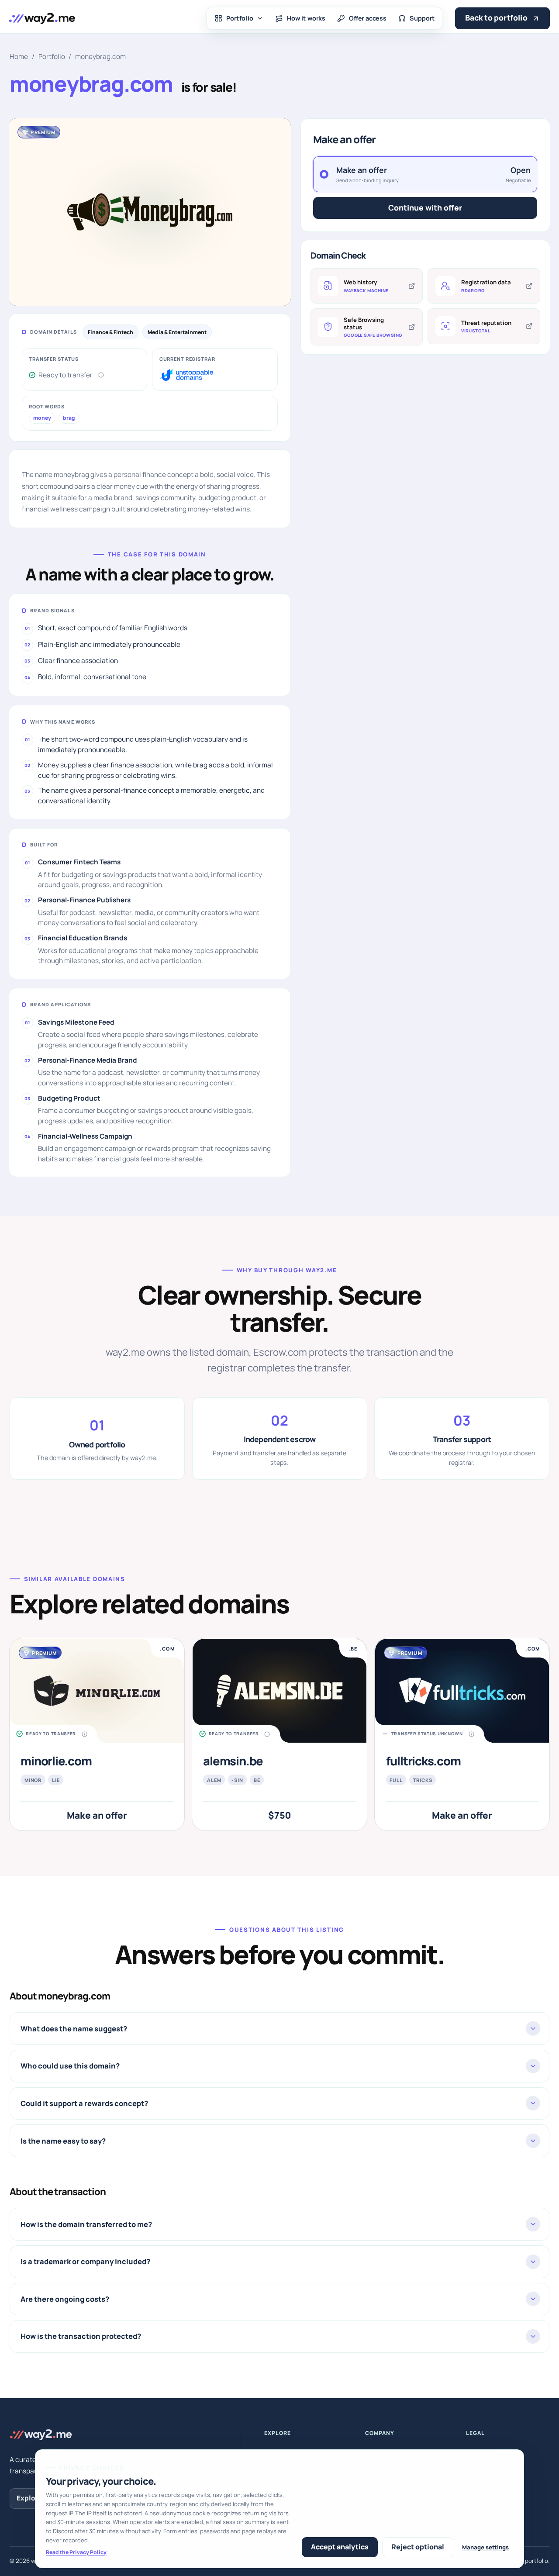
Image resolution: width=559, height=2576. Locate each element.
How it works (306, 18)
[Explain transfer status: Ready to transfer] (101, 375)
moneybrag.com (100, 57)
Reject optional (418, 2547)
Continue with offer (425, 207)
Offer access (368, 18)
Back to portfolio (496, 18)
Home (19, 57)
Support (423, 18)
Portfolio (240, 18)
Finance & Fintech (110, 332)
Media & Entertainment (177, 332)
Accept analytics (340, 2547)
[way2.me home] (42, 18)
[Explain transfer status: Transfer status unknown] (471, 1734)
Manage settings (485, 2547)
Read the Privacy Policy (76, 2552)
